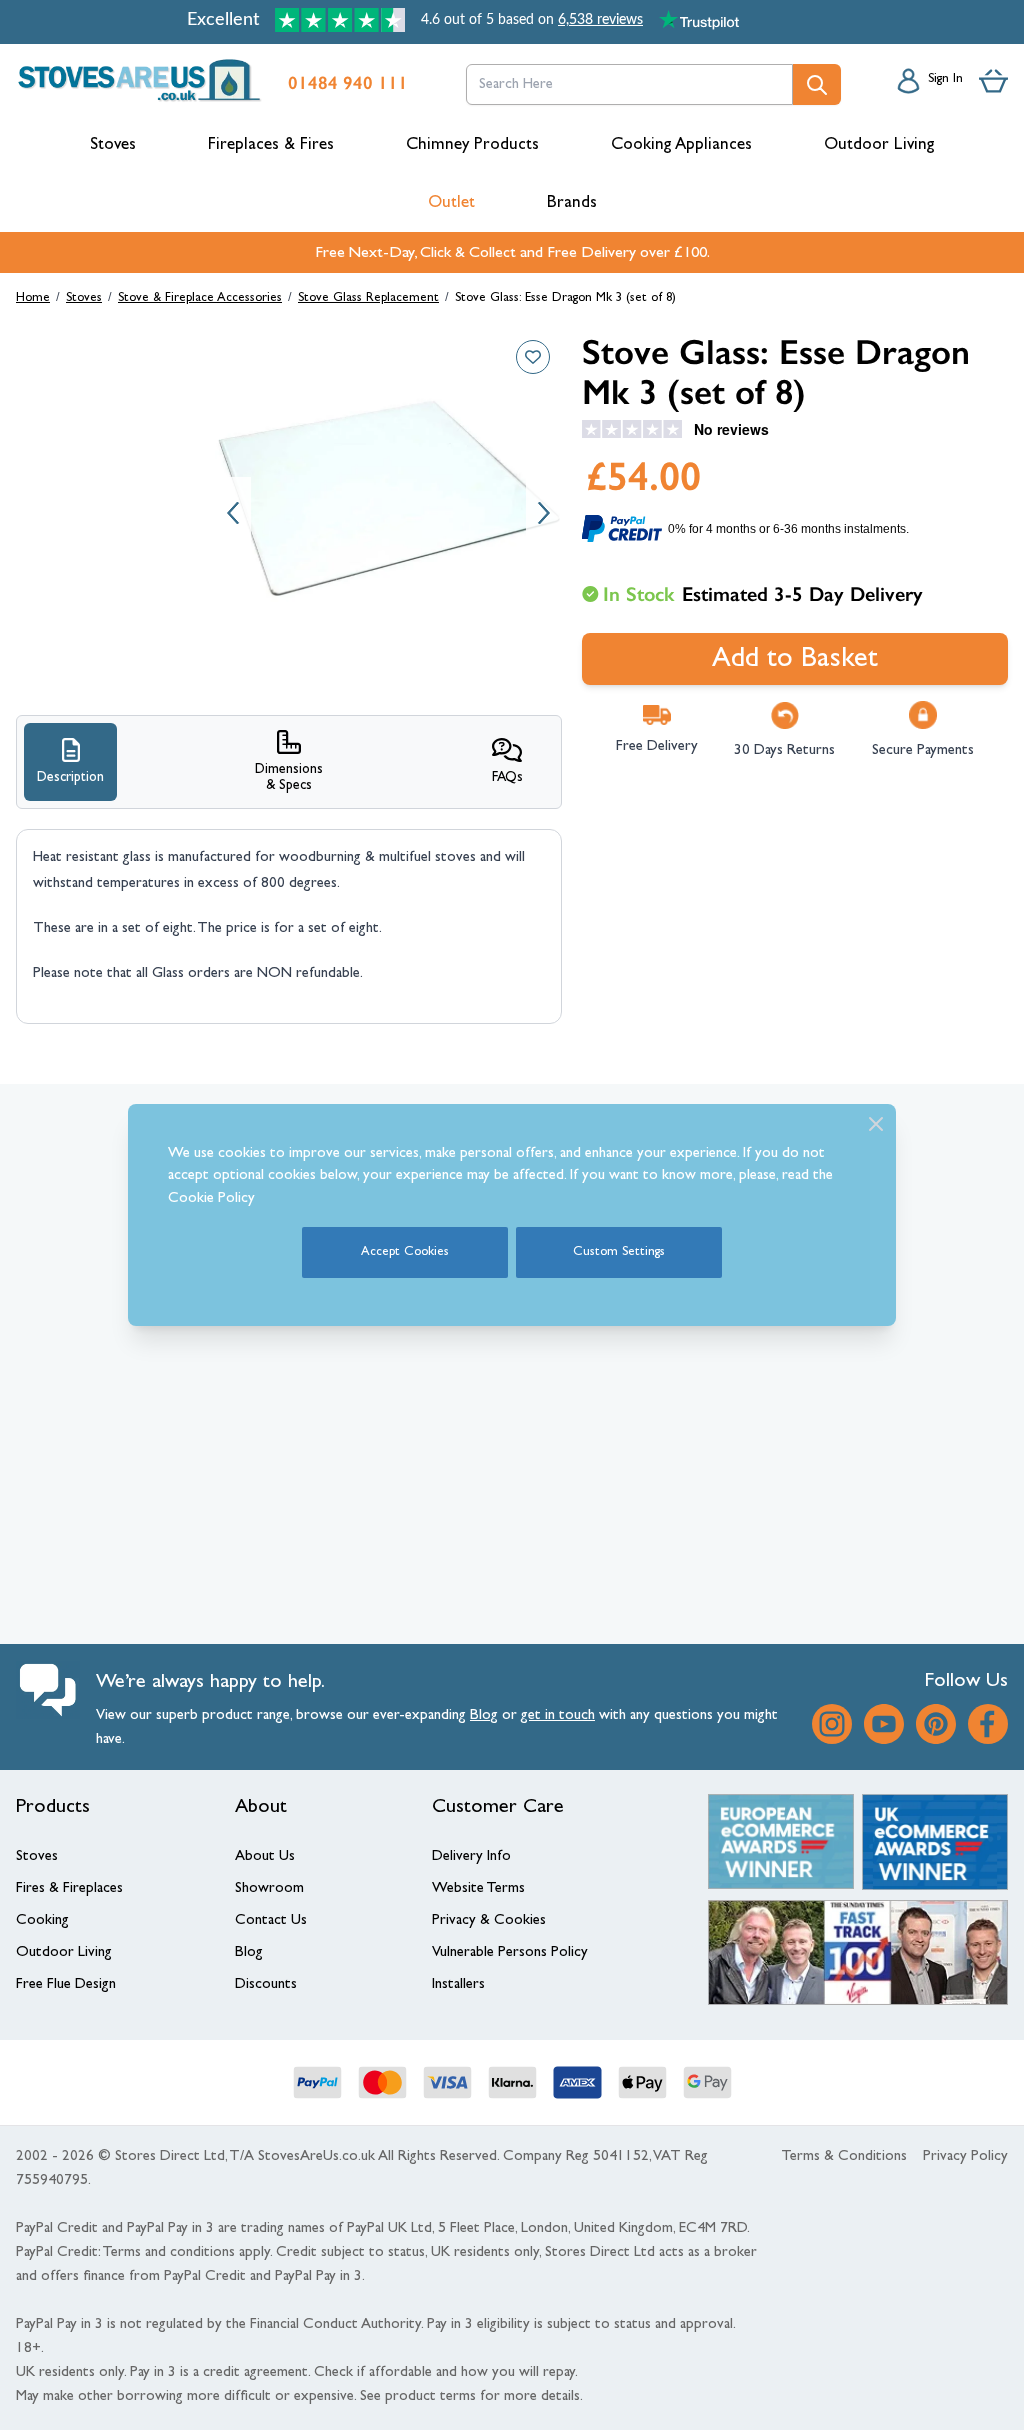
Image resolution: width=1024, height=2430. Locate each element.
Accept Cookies (405, 1252)
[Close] (876, 1124)
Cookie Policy (211, 1199)
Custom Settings (619, 1252)
